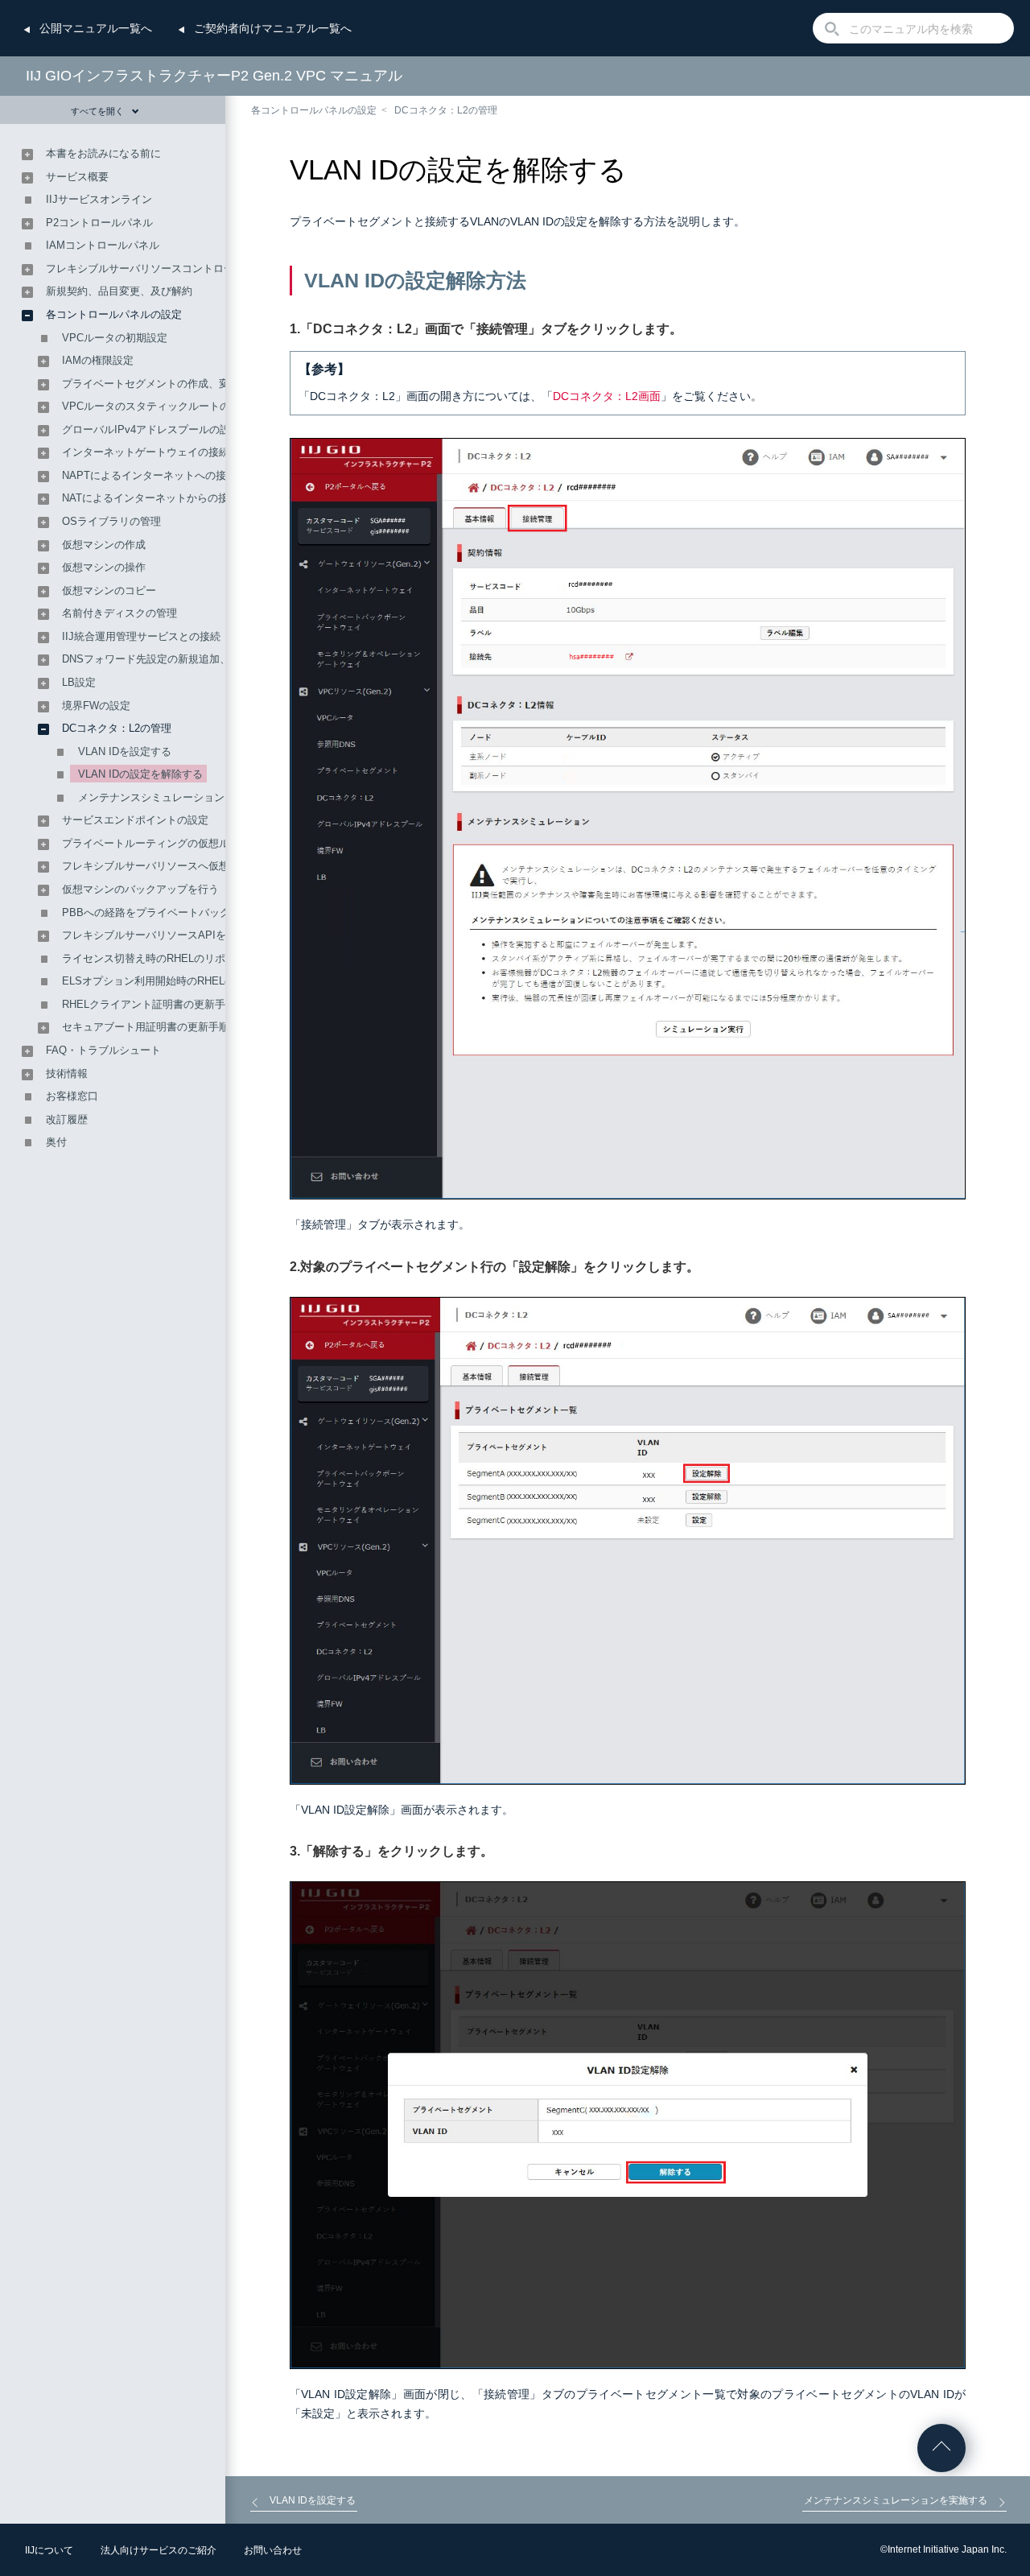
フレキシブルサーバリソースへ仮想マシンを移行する (187, 866)
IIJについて (49, 2550)
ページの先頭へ (941, 2448)
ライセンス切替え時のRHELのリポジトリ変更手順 (180, 958)
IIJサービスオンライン (99, 199)
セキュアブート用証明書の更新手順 (146, 1027)
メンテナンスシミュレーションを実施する (177, 797)
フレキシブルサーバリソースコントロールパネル (161, 268)
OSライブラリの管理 (111, 521)
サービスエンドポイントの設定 (135, 820)
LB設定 (79, 682)
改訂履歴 (67, 1119)
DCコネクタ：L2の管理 (446, 110)
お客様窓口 (72, 1096)
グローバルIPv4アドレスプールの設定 (151, 429)
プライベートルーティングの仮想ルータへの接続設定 (187, 843)
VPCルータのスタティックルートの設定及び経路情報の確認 (204, 406)
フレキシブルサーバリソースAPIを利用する (165, 935)
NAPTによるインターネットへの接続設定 (160, 475)
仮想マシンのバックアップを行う (140, 889)
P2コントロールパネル (99, 223)
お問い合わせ (273, 2550)
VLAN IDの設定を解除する (140, 774)
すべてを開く (97, 111)
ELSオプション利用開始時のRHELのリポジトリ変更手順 (196, 981)
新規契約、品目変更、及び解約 (119, 291)
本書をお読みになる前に (103, 153)
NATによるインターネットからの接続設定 (161, 498)
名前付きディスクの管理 (119, 613)
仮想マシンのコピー (109, 590)
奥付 (56, 1142)
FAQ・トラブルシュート (103, 1050)
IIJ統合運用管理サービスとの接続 (141, 636)
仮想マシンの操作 (104, 567)
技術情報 (67, 1073)
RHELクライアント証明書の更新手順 (149, 1004)
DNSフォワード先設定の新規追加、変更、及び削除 (183, 659)
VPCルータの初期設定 (115, 338)
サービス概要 (77, 177)
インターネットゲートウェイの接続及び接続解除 (177, 452)
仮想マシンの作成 (104, 545)
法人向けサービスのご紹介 (159, 2550)
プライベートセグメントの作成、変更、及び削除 (177, 384)
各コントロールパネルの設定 (314, 110)
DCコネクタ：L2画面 (607, 396)
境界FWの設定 (96, 706)
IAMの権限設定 (98, 360)
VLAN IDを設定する (125, 751)
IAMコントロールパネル (103, 245)
